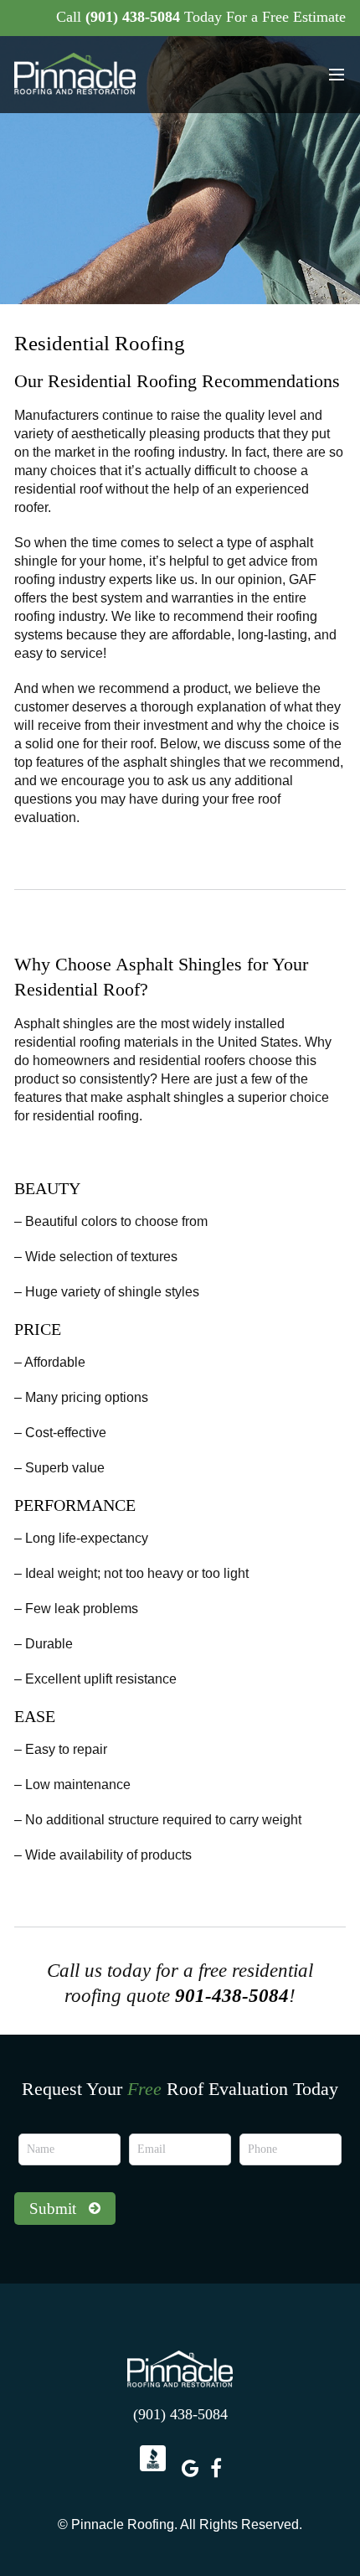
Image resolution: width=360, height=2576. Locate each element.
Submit (53, 2209)
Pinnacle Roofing (180, 2369)
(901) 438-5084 (133, 17)
